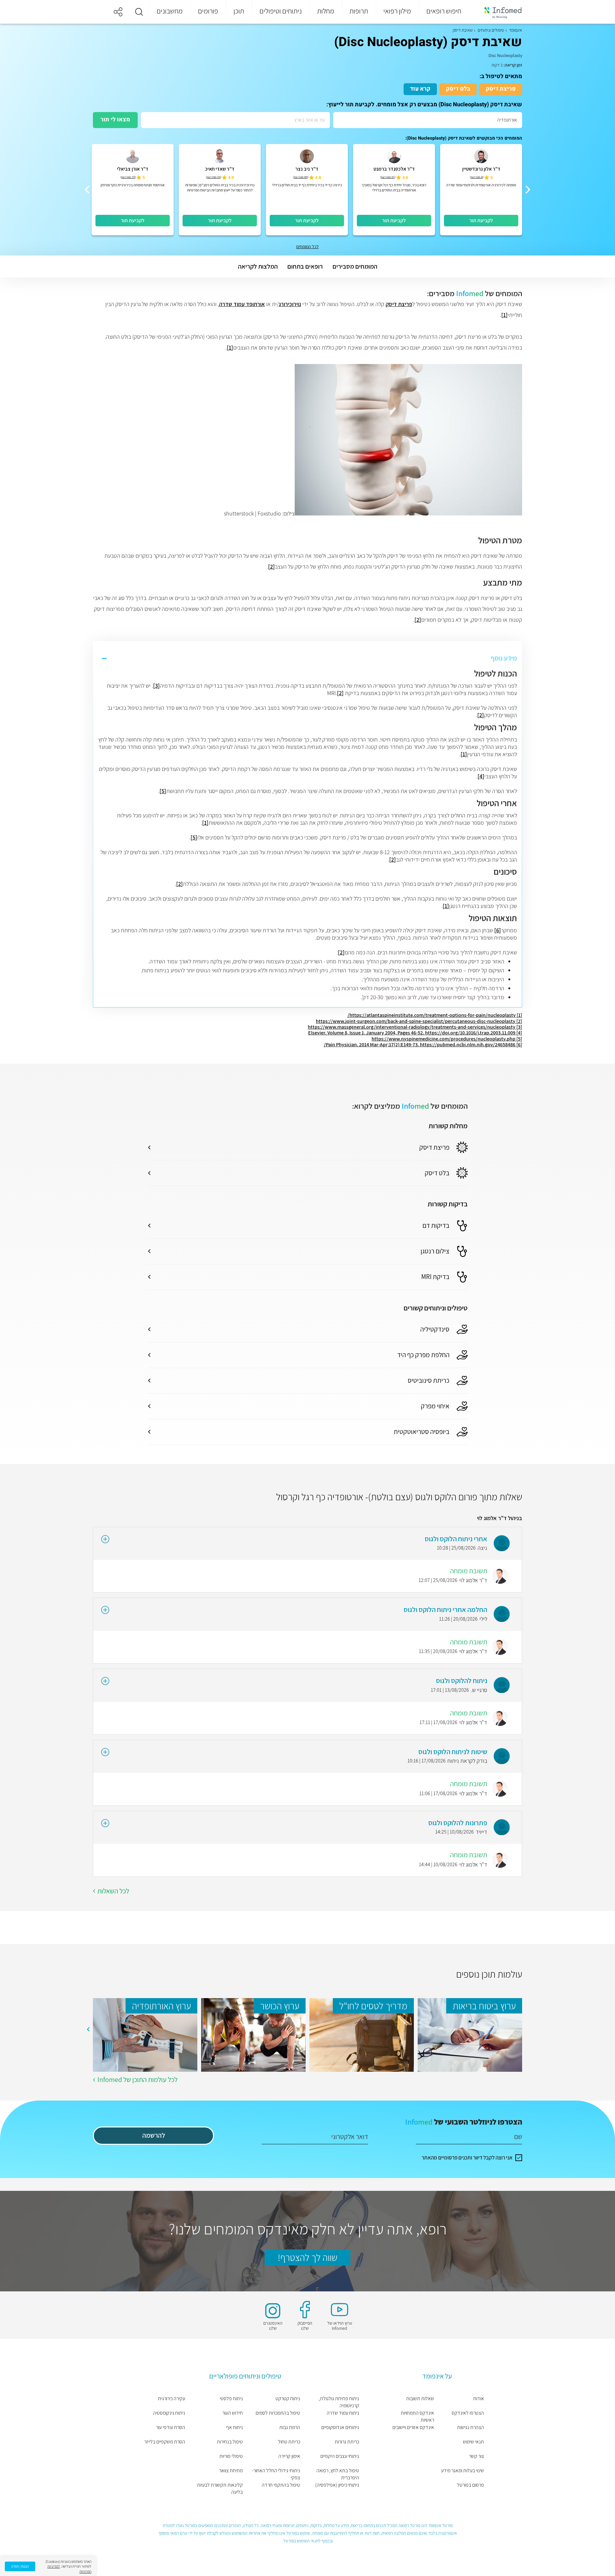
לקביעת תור (481, 220)
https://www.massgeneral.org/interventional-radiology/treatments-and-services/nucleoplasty (412, 1027)
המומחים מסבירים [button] (355, 266)
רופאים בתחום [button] (305, 266)
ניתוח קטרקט (288, 2398)
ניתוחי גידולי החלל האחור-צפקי (276, 2474)
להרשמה (154, 2135)
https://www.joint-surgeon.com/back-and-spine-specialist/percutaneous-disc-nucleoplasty (416, 1021)
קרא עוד (420, 89)
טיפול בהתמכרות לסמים (278, 2413)
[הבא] (87, 190)
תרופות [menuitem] (359, 11)
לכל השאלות (113, 1891)
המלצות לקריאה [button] (258, 266)
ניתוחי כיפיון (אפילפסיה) (337, 2485)
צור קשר (476, 2456)
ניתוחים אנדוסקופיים (340, 2427)
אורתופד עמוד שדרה (242, 304)
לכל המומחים (307, 247)
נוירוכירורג (290, 304)
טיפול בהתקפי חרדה (281, 2485)
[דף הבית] (499, 12)
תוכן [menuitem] (239, 11)
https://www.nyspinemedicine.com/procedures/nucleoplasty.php (443, 1039)
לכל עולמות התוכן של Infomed (137, 2079)
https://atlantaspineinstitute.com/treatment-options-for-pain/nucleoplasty (432, 1015)
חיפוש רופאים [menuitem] (444, 11)
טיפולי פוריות (231, 2456)
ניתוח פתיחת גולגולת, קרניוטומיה (339, 2402)
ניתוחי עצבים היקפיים (340, 2456)
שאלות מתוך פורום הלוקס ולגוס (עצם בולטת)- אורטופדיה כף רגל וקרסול (399, 1497)
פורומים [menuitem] (208, 11)
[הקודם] (528, 190)
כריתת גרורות (347, 2442)
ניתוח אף (234, 2427)
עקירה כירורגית (172, 2398)
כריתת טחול (289, 2442)
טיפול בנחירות (230, 2442)
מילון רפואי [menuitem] (397, 11)
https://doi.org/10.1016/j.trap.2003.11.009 (470, 1033)
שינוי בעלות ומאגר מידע (463, 2471)
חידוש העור (232, 2413)
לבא (88, 2029)
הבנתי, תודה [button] (20, 2566)
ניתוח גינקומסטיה (169, 2413)
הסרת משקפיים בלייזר (165, 2442)
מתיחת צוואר (231, 2471)
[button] (139, 12)
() (477, 177)
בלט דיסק (458, 89)
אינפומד (516, 30)
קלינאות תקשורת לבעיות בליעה (220, 2488)
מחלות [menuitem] (326, 11)
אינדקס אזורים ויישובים (413, 2427)
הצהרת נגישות (471, 2427)
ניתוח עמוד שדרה (343, 2413)
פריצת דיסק (501, 89)
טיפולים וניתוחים (491, 30)
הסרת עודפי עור (171, 2427)
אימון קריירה (289, 2456)
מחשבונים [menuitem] (170, 11)
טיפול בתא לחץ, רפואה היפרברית (338, 2474)
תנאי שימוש (473, 2442)
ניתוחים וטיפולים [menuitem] (281, 11)
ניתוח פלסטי (231, 2398)
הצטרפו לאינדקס (468, 2413)
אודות (479, 2398)
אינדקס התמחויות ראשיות (417, 2416)
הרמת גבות (290, 2427)
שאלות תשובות (420, 2398)
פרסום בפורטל (471, 2485)
